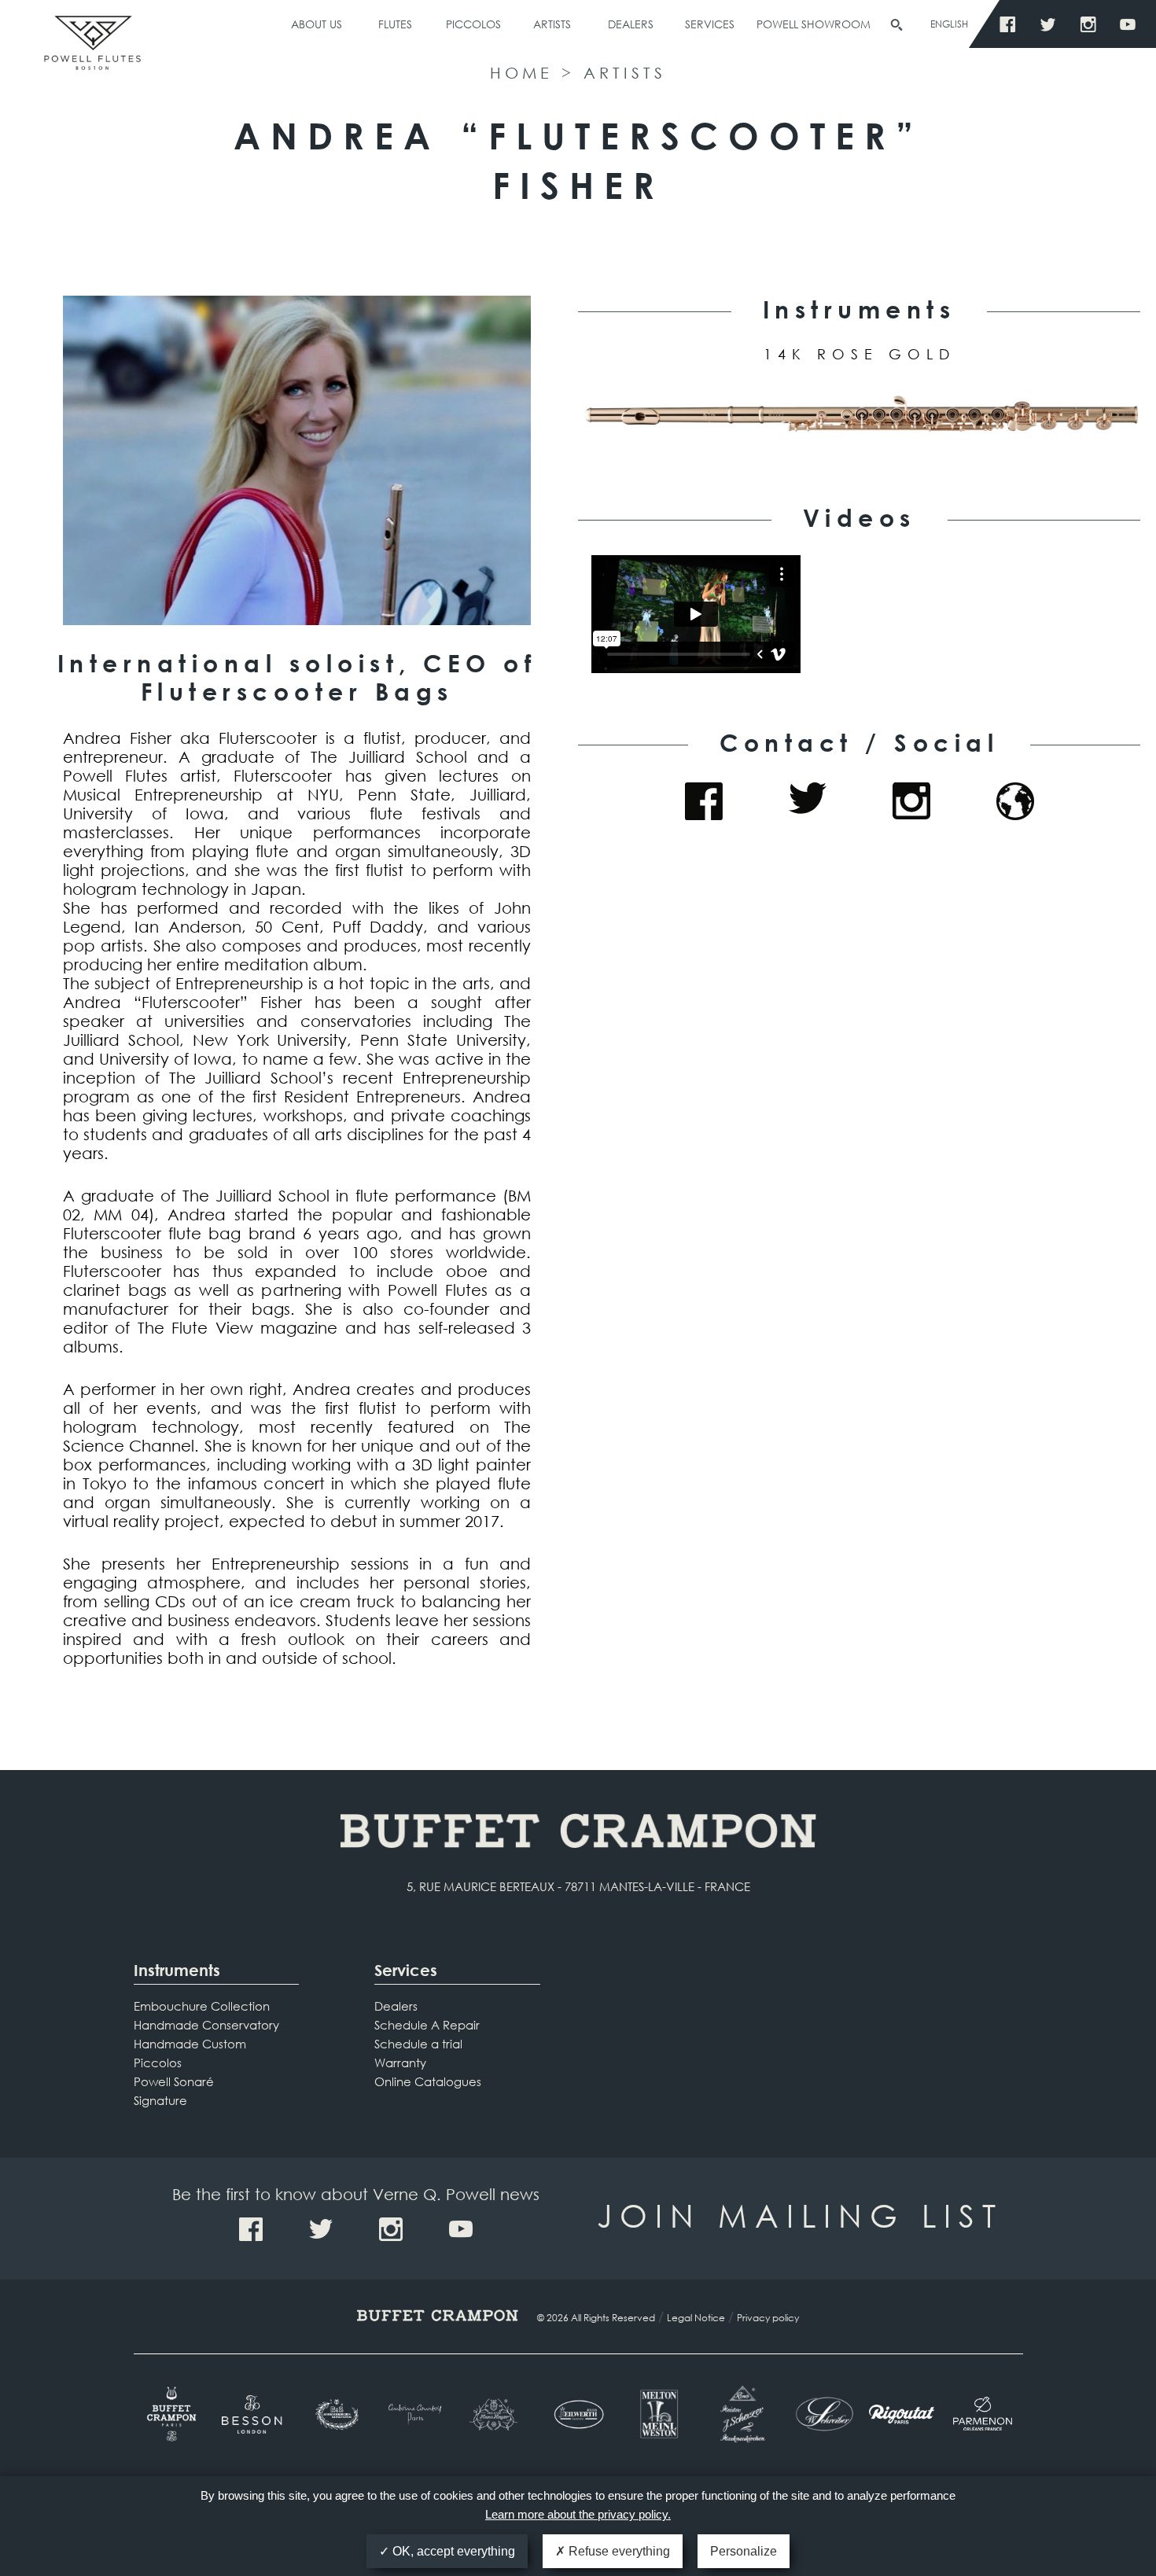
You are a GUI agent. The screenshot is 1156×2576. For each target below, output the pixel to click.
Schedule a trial (418, 2044)
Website (1015, 801)
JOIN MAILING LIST (800, 2215)
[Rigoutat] (902, 2414)
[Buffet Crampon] (174, 2414)
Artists (552, 24)
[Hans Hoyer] (497, 2414)
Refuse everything (618, 2551)
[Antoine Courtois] (416, 2414)
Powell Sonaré (174, 2081)
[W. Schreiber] (821, 2414)
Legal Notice (696, 2318)
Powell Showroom (814, 24)
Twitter (1052, 25)
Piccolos (473, 24)
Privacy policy (768, 2318)
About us (317, 24)
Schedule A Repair (427, 2025)
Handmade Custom (190, 2044)
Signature (160, 2100)
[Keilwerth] (578, 2414)
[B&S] (335, 2415)
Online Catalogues (428, 2081)
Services (710, 24)
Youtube (1132, 25)
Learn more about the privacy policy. (578, 2514)
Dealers (631, 24)
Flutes (395, 24)
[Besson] (254, 2414)
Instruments (177, 1970)
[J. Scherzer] (740, 2414)
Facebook (1012, 25)
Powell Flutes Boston (92, 61)
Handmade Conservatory (206, 2025)
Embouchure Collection (202, 2006)
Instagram (1092, 25)
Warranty (400, 2063)
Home (521, 73)
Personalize (744, 2551)
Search (896, 25)
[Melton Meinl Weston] (659, 2414)
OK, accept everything (452, 2551)
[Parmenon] (983, 2414)
